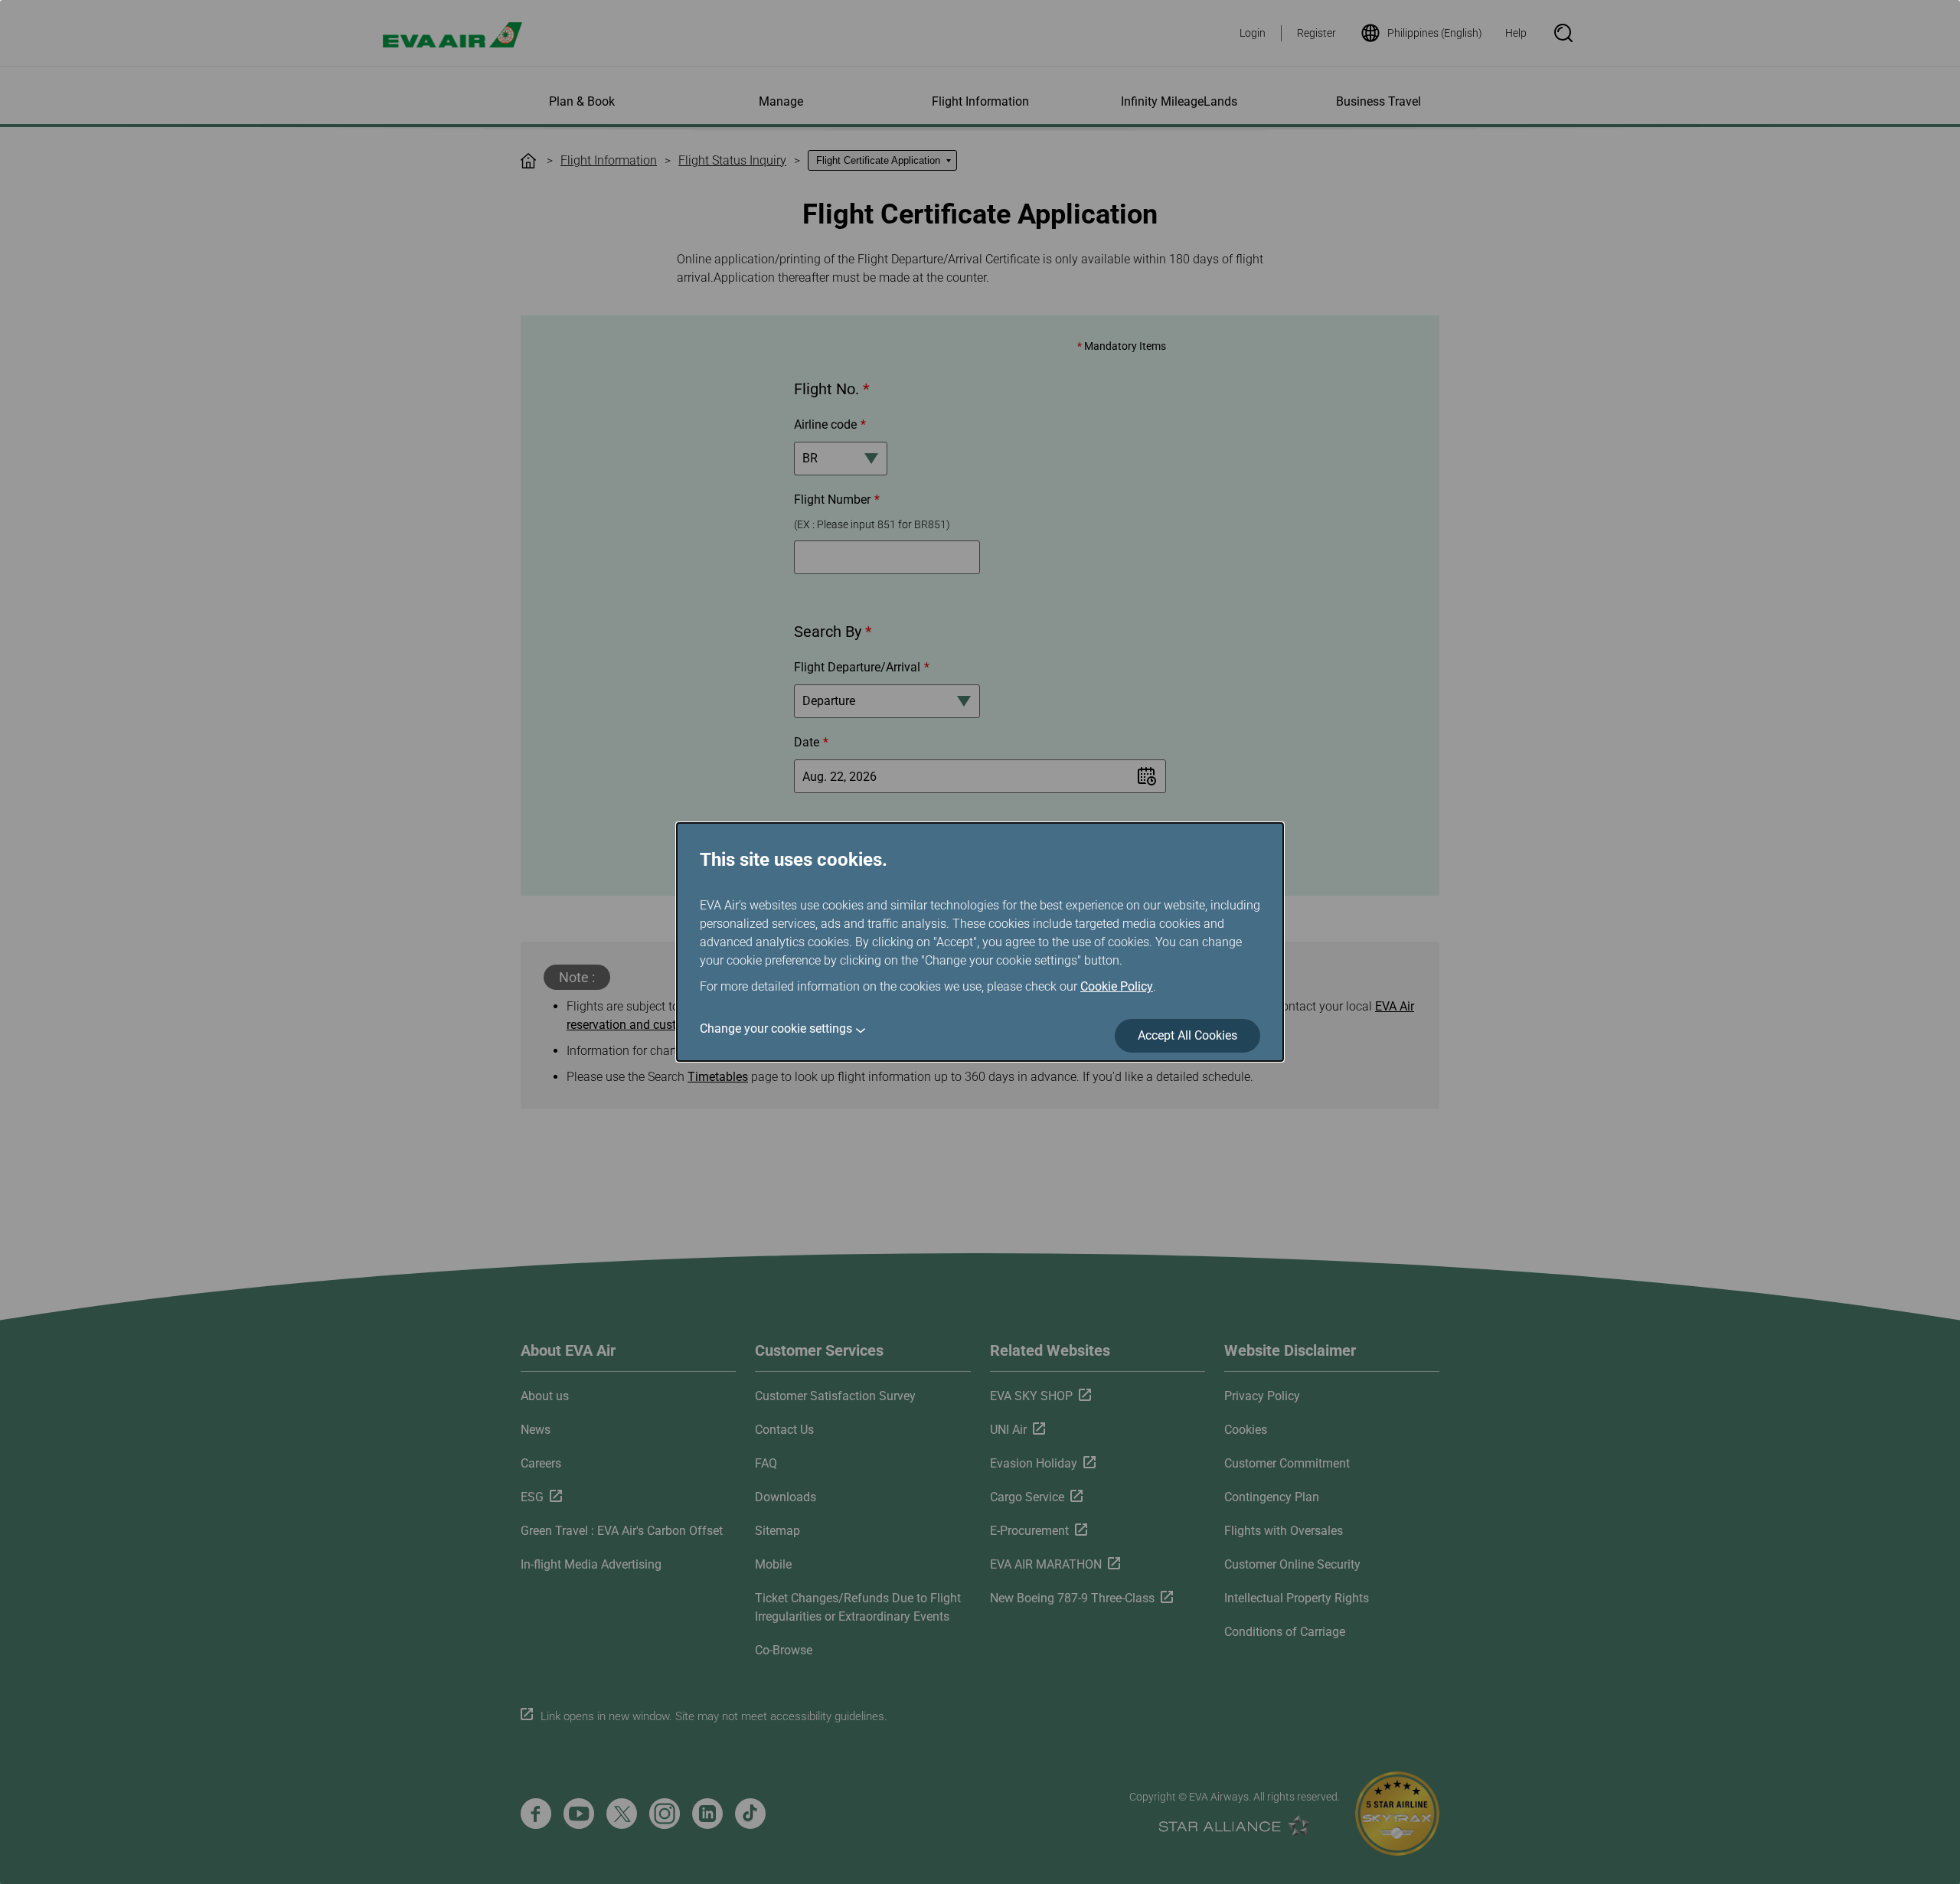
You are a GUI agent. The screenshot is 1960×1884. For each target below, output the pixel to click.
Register (1316, 33)
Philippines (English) (1435, 33)
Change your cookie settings (776, 1029)
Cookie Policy (1117, 986)
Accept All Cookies (1187, 1035)
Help (1516, 33)
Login (1253, 33)
